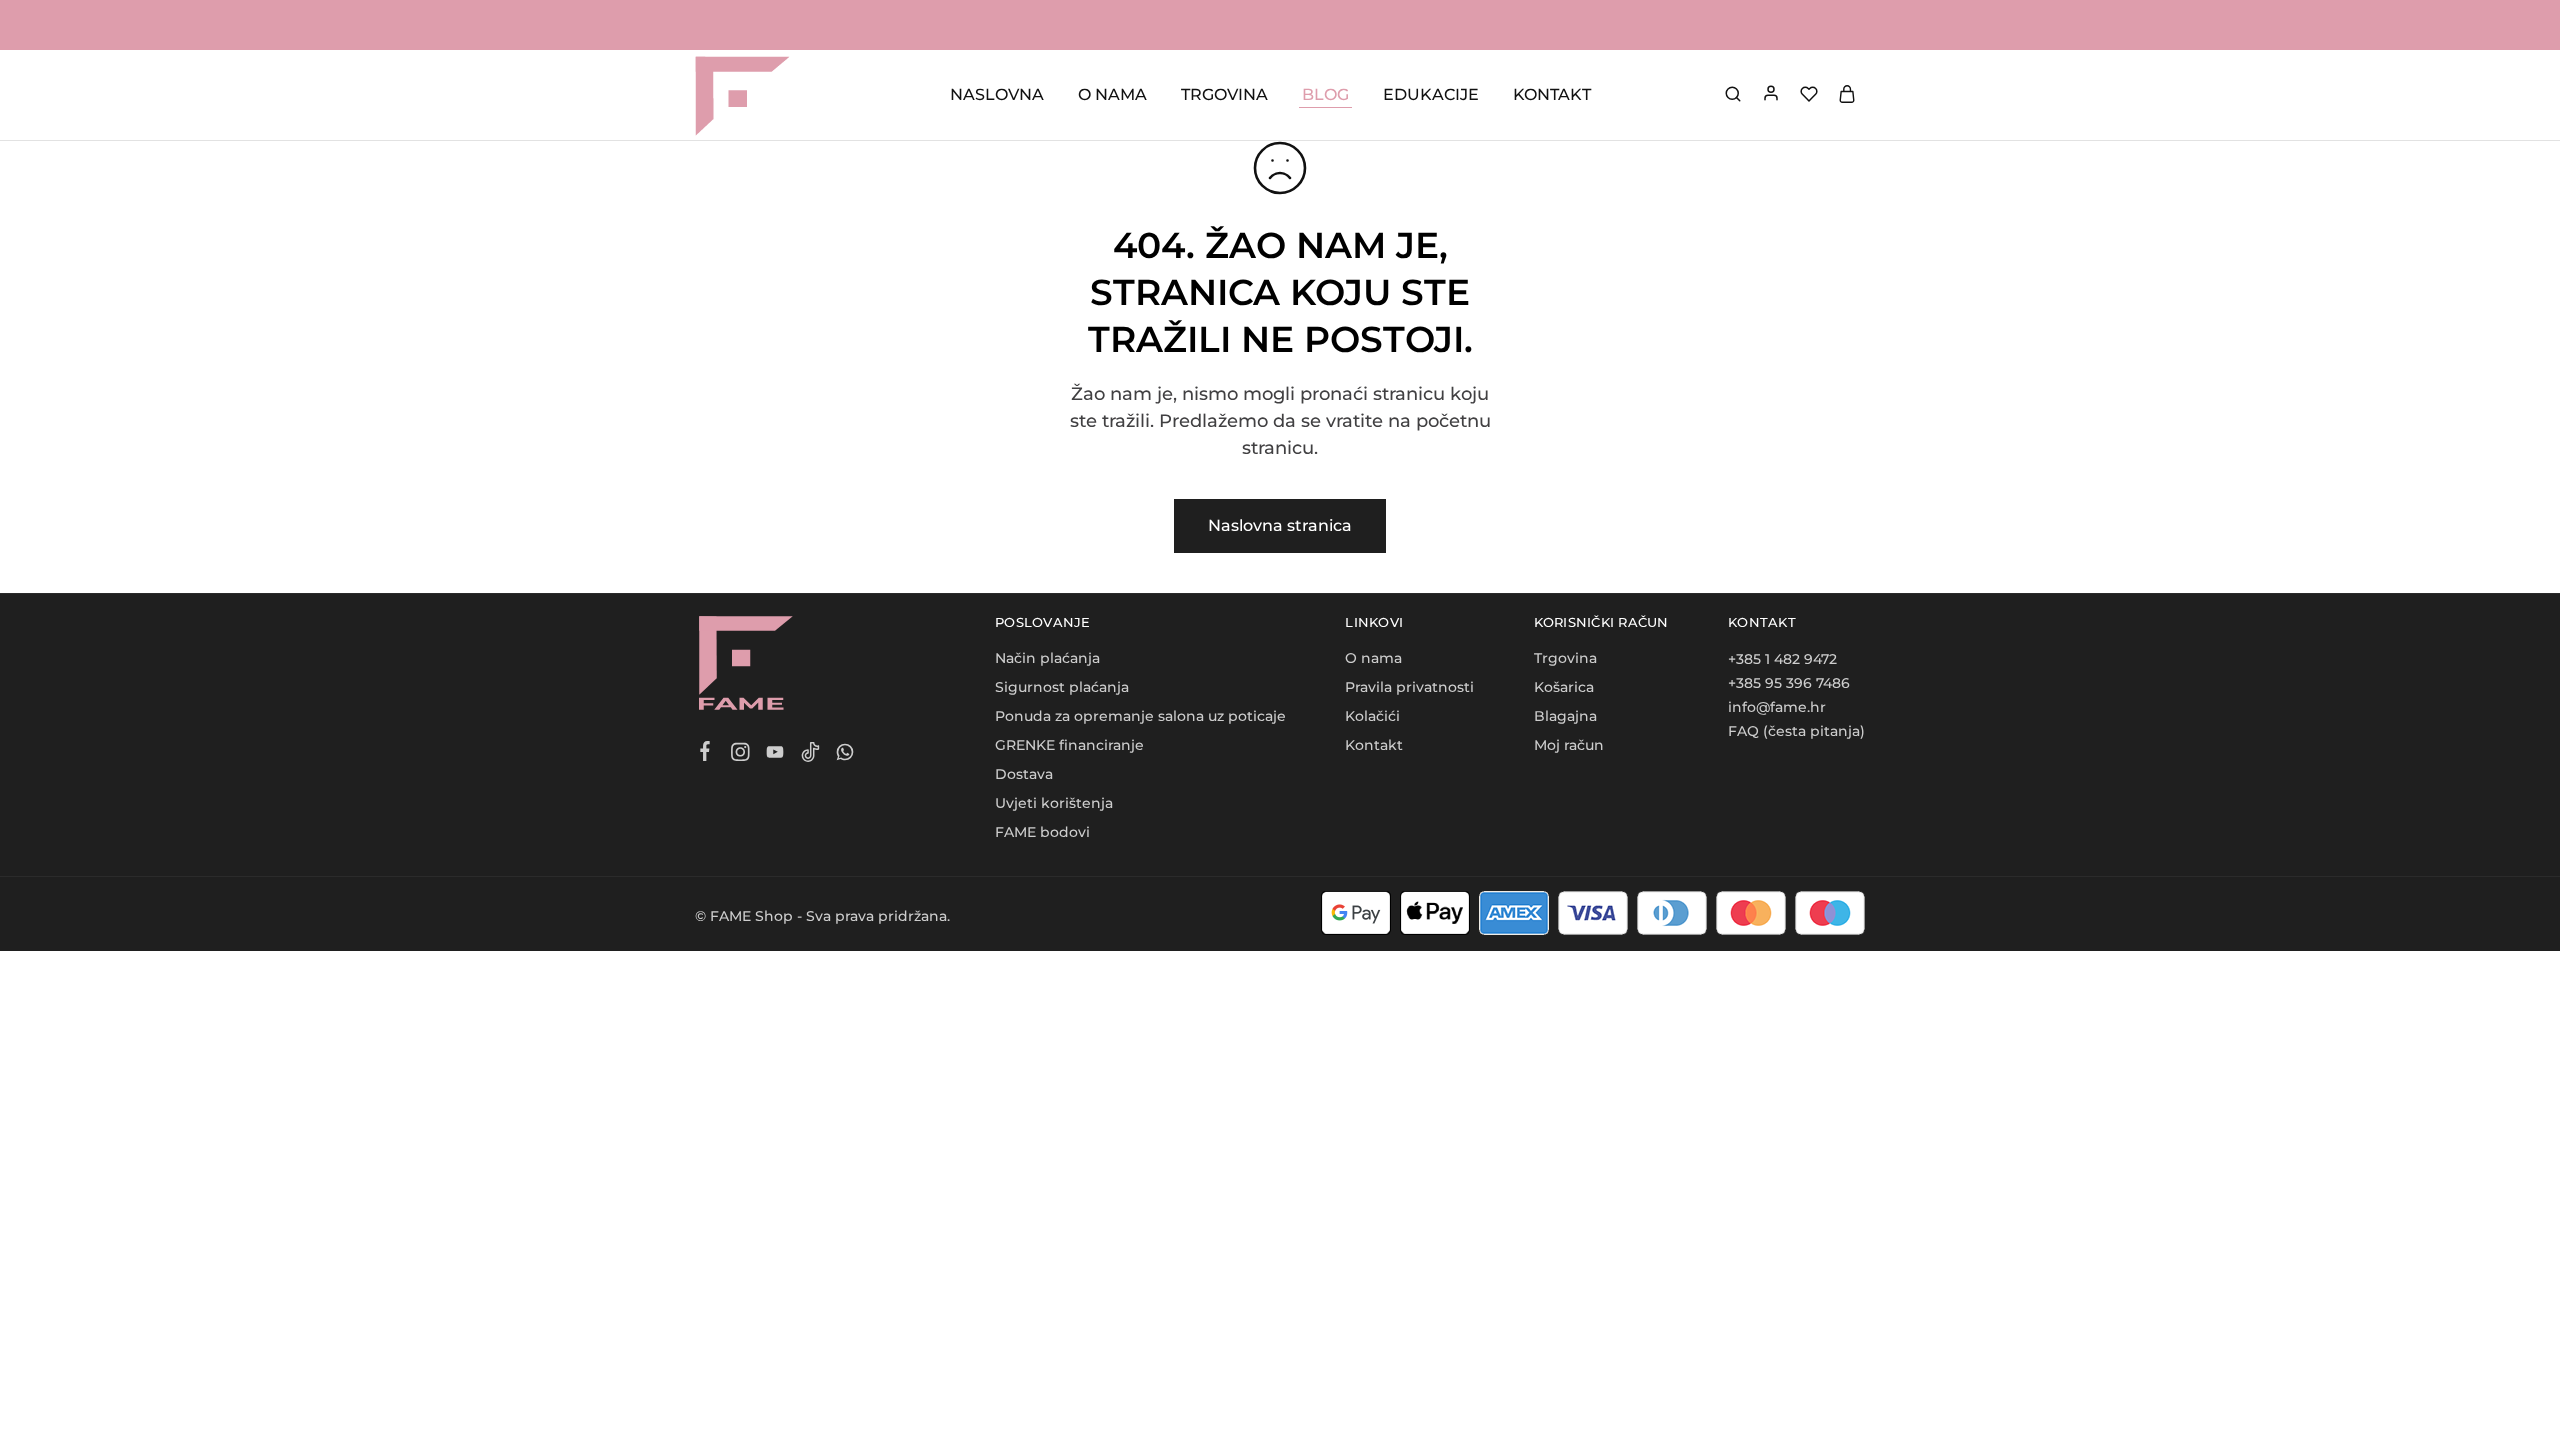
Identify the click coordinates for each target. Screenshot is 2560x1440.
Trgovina (1565, 658)
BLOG (1325, 94)
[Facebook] (705, 754)
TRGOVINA (1224, 94)
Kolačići (1372, 716)
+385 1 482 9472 (1782, 659)
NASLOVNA (997, 94)
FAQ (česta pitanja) (1796, 731)
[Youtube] (775, 755)
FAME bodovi (1042, 832)
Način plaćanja (1047, 658)
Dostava (1024, 774)
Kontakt (1374, 745)
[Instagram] (740, 755)
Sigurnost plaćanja (1062, 687)
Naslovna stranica (1280, 525)
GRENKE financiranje (1069, 745)
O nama (1373, 658)
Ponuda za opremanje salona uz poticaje (1140, 716)
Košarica (1564, 687)
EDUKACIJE (1431, 94)
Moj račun (1569, 745)
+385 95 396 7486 (1789, 683)
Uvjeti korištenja (1054, 803)
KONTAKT (1552, 94)
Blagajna (1565, 716)
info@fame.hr (1777, 707)
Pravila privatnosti (1409, 687)
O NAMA (1112, 94)
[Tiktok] (810, 755)
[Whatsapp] (845, 755)
